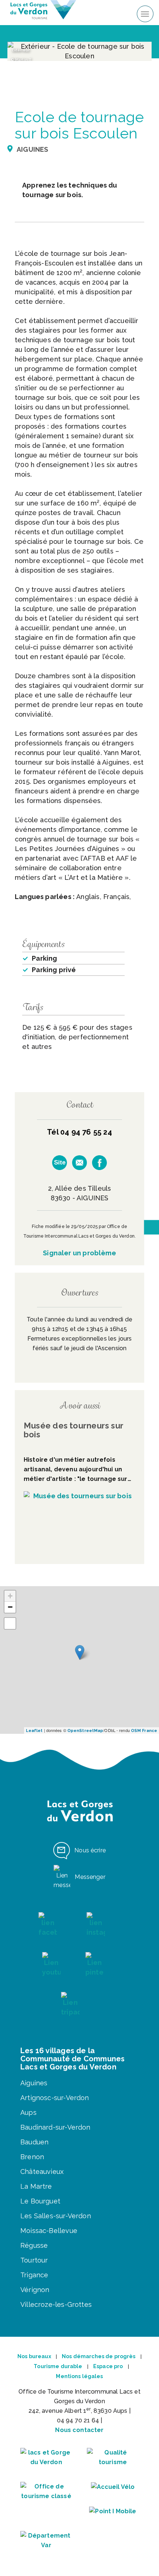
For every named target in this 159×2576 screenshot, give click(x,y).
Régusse (34, 2245)
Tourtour (34, 2260)
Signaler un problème (79, 1253)
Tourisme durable (58, 2366)
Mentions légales (79, 2376)
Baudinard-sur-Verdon (55, 2127)
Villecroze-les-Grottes (56, 2304)
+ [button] (10, 1596)
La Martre (36, 2186)
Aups (28, 2112)
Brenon (32, 2157)
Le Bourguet (40, 2201)
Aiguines (34, 2083)
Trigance (34, 2275)
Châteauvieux (42, 2172)
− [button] (10, 1607)
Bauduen (34, 2142)
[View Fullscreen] (10, 1623)
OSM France (144, 1731)
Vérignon (35, 2290)
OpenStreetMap (85, 1731)
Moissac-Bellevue (49, 2231)
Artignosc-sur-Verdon (55, 2098)
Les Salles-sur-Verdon (56, 2216)
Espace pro (108, 2366)
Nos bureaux (34, 2356)
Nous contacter (79, 2430)
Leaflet (34, 1731)
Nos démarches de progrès (99, 2356)
